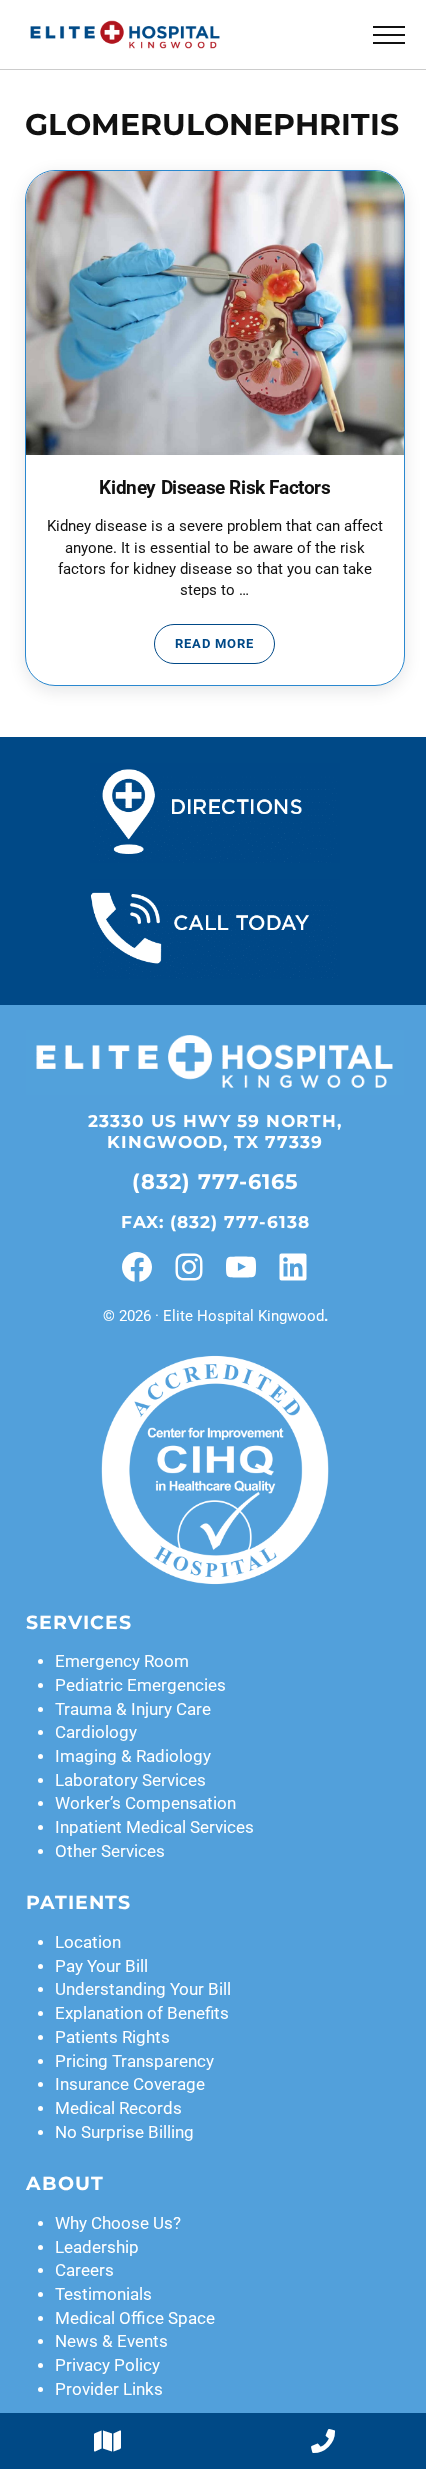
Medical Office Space (135, 2318)
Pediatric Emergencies (140, 1685)
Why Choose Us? (118, 2223)
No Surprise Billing (124, 2132)
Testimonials (103, 2294)
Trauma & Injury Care (133, 1709)
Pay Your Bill (101, 1966)
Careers (84, 2270)
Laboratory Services (130, 1780)
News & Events (111, 2341)
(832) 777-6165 (215, 1181)
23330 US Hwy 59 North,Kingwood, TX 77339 (215, 1131)
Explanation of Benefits (142, 2013)
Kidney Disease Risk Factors (214, 488)
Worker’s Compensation (145, 1803)
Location (88, 1942)
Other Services (110, 1851)
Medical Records (118, 2108)
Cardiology (96, 1732)
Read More (225, 647)
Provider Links (109, 2389)
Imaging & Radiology (133, 1756)
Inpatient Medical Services (154, 1827)
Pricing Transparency (134, 2061)
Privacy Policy (107, 2365)
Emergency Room (122, 1661)
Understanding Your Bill (143, 1989)
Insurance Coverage (130, 2084)
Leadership (97, 2247)
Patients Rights (112, 2037)
